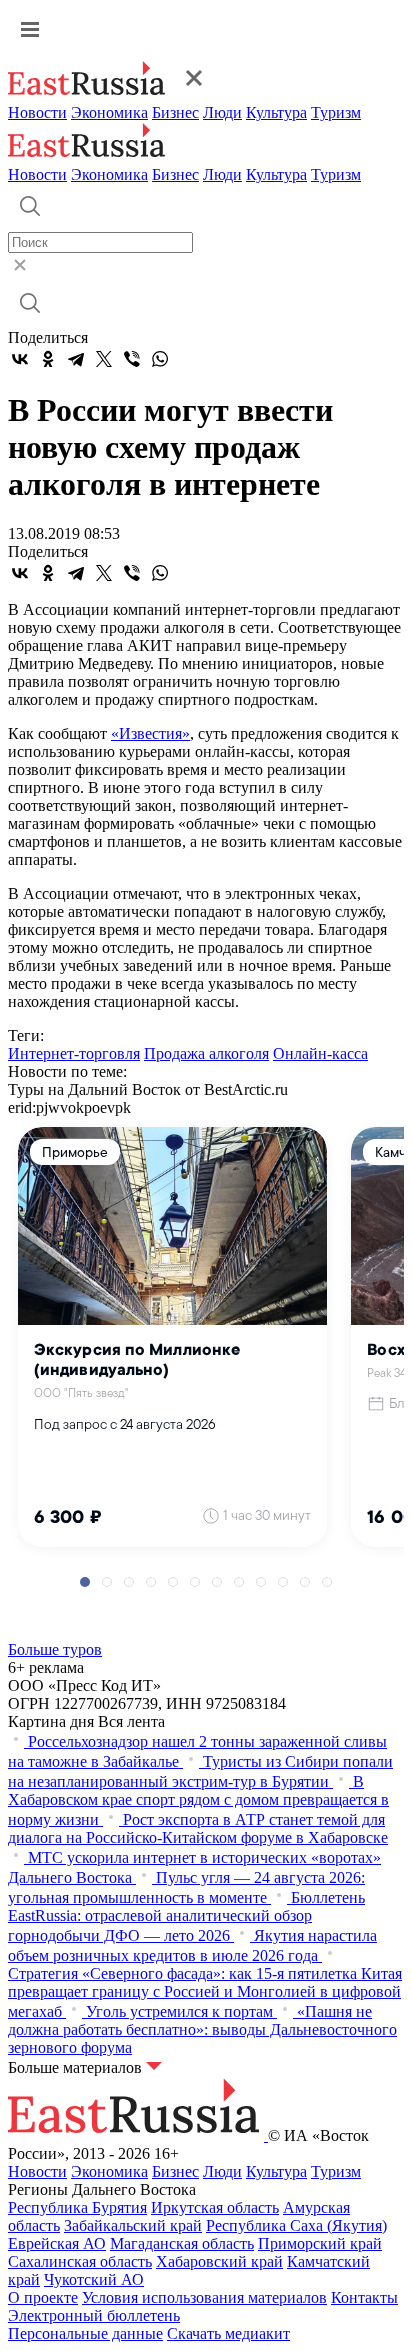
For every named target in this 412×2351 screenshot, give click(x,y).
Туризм (336, 112)
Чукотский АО (94, 2279)
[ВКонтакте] (20, 359)
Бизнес (175, 112)
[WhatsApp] (160, 359)
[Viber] (132, 359)
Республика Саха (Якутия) (296, 2225)
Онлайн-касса (320, 1053)
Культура (276, 112)
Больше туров (55, 1649)
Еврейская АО (57, 2243)
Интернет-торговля (74, 1053)
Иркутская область (215, 2207)
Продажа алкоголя (206, 1053)
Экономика (109, 112)
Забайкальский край (133, 2225)
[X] (104, 359)
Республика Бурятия (77, 2207)
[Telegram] (76, 359)
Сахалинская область (80, 2261)
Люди (222, 112)
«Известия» (150, 733)
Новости (37, 112)
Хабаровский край (219, 2261)
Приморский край (320, 2243)
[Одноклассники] (48, 359)
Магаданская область (182, 2243)
